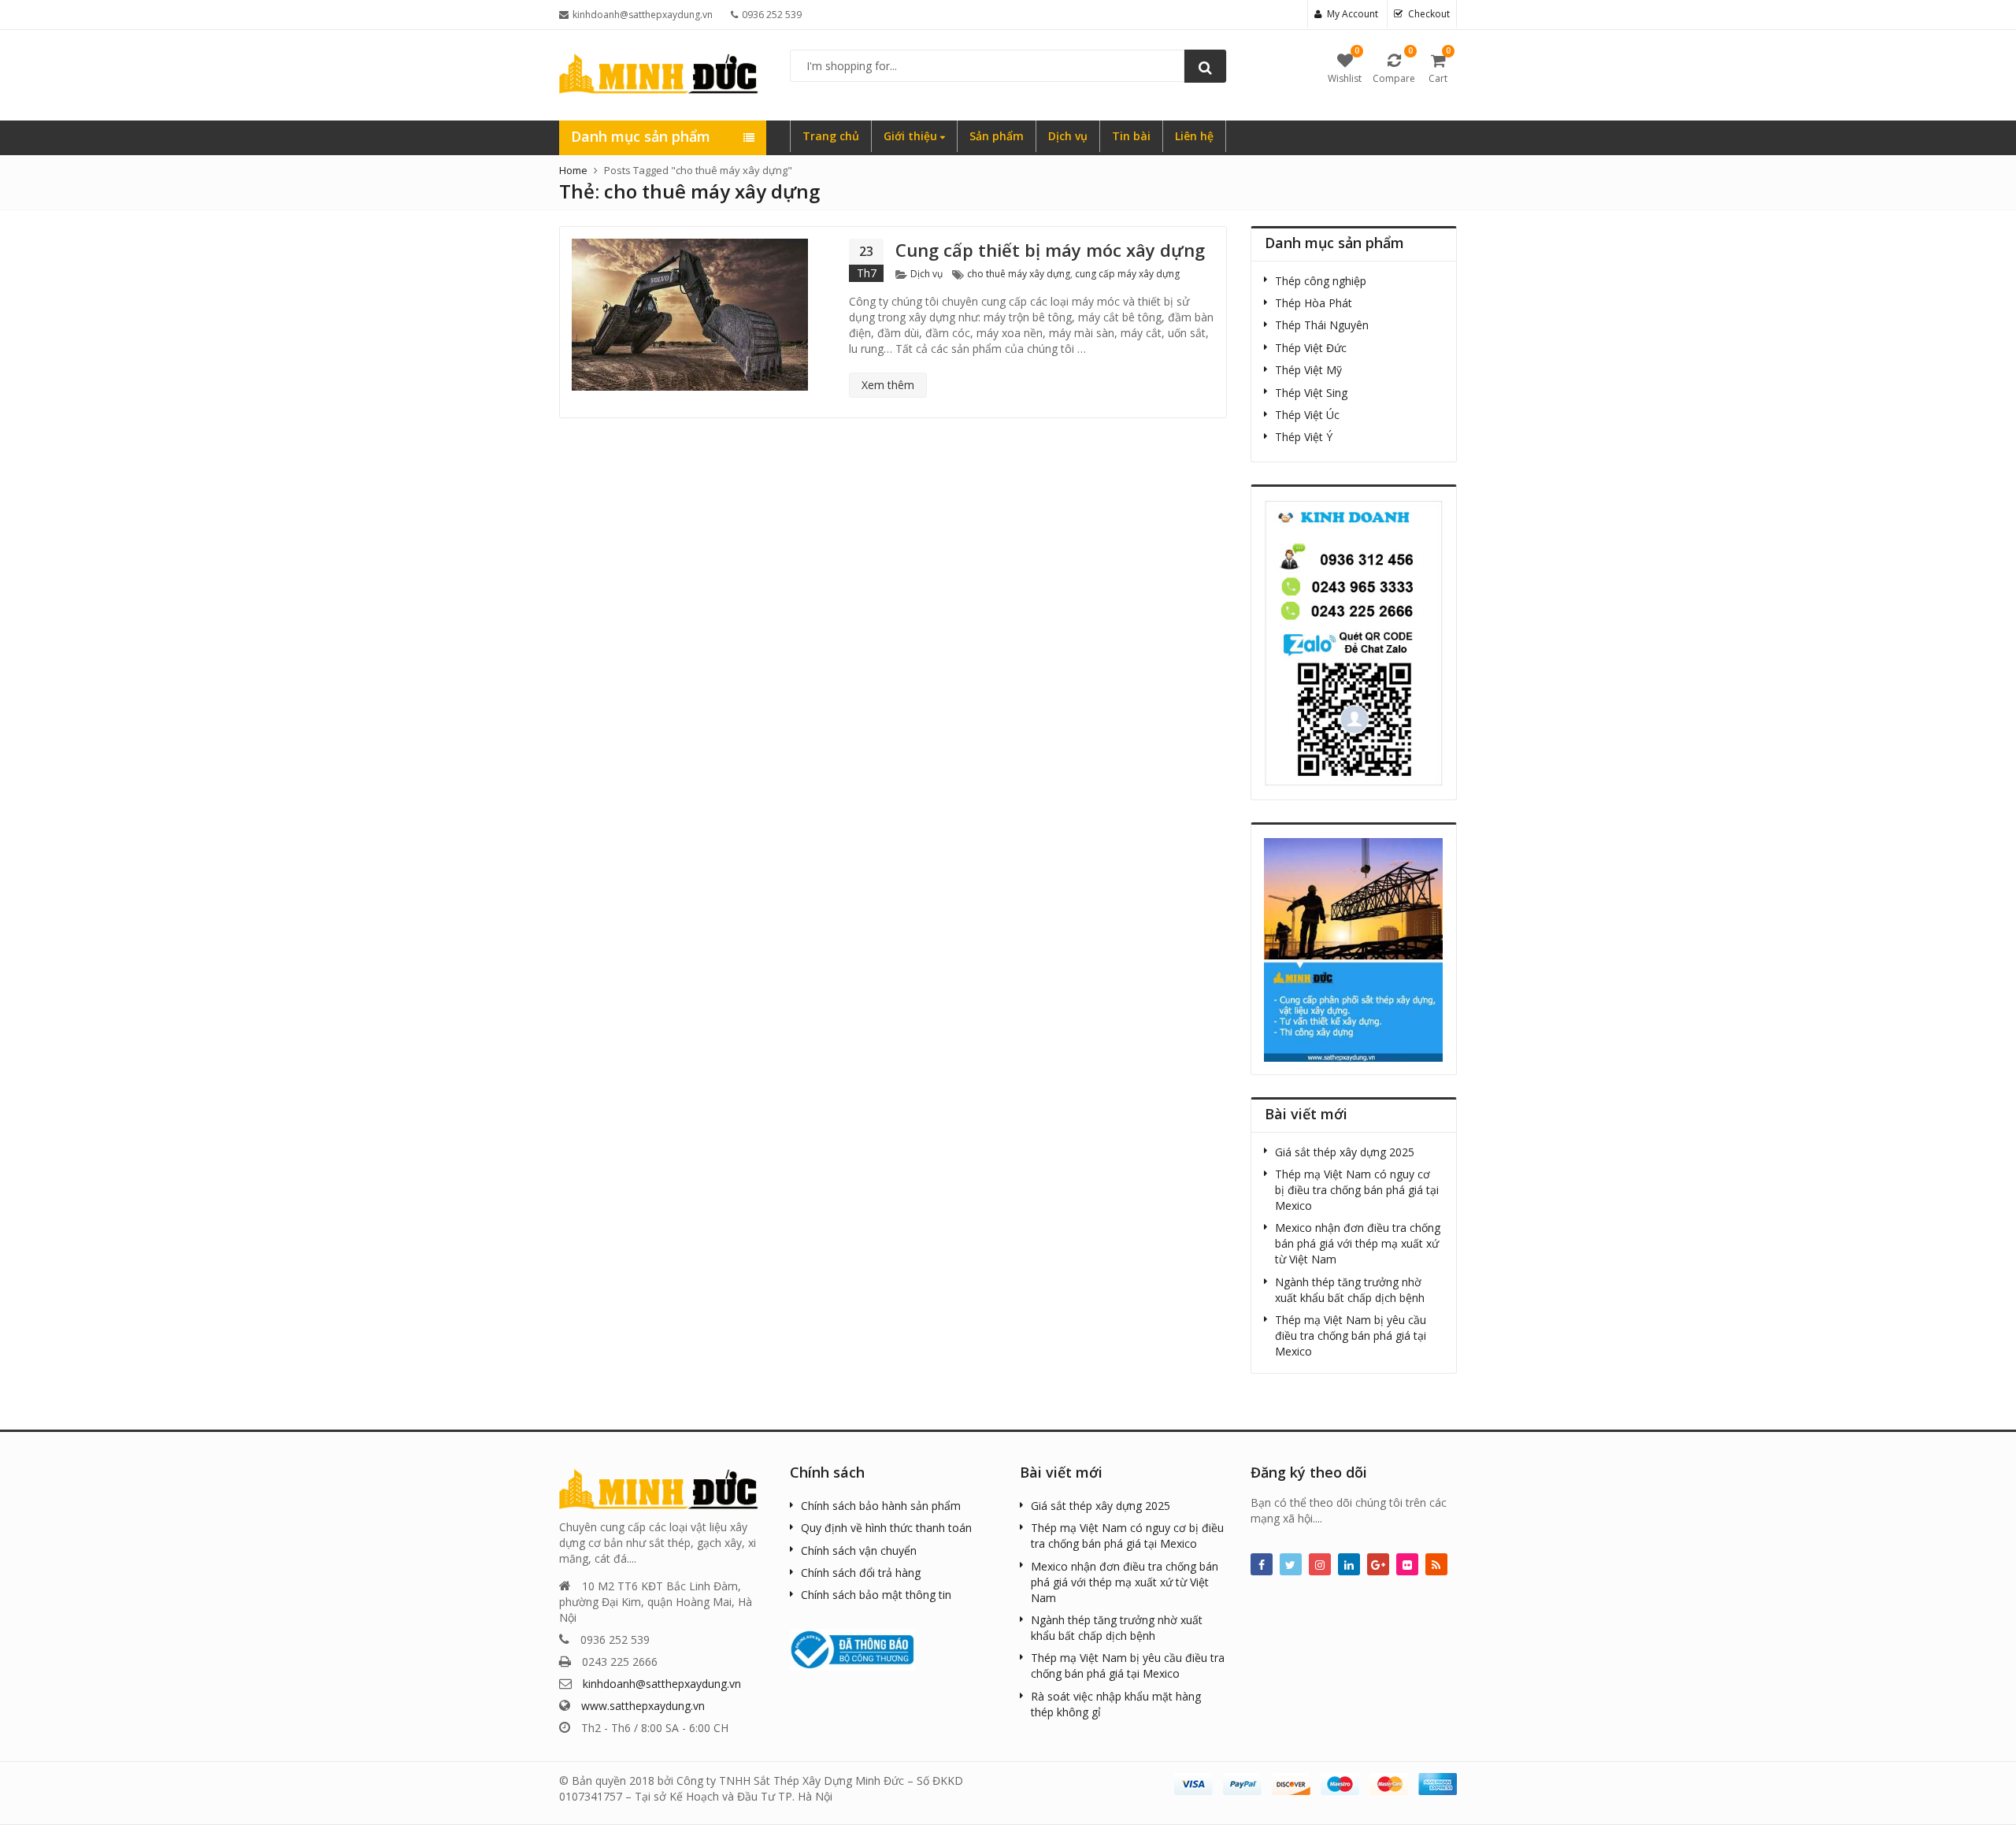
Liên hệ (1194, 136)
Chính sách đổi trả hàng (861, 1573)
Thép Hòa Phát (1314, 303)
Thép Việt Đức (1311, 348)
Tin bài (1131, 136)
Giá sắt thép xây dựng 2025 (1345, 1152)
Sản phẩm (997, 136)
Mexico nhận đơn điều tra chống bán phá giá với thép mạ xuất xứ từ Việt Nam (1358, 1243)
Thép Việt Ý (1304, 437)
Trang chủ (831, 136)
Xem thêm (888, 385)
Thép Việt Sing (1311, 393)
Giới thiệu (912, 136)
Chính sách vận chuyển (859, 1551)
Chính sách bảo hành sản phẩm (881, 1506)
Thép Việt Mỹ (1308, 370)
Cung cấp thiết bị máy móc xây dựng (1050, 250)
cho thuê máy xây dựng (1019, 274)
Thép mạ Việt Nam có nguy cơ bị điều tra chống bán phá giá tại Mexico (1357, 1190)
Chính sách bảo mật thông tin (876, 1595)
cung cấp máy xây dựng (1127, 274)
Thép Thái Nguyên (1322, 325)
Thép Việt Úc (1307, 415)
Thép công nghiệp (1321, 281)
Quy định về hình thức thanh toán (886, 1528)
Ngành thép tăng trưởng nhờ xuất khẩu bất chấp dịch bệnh (1350, 1290)
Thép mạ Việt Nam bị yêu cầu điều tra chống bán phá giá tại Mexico (1351, 1335)
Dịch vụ (1068, 136)
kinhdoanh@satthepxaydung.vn (662, 1684)
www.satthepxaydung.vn (643, 1706)
